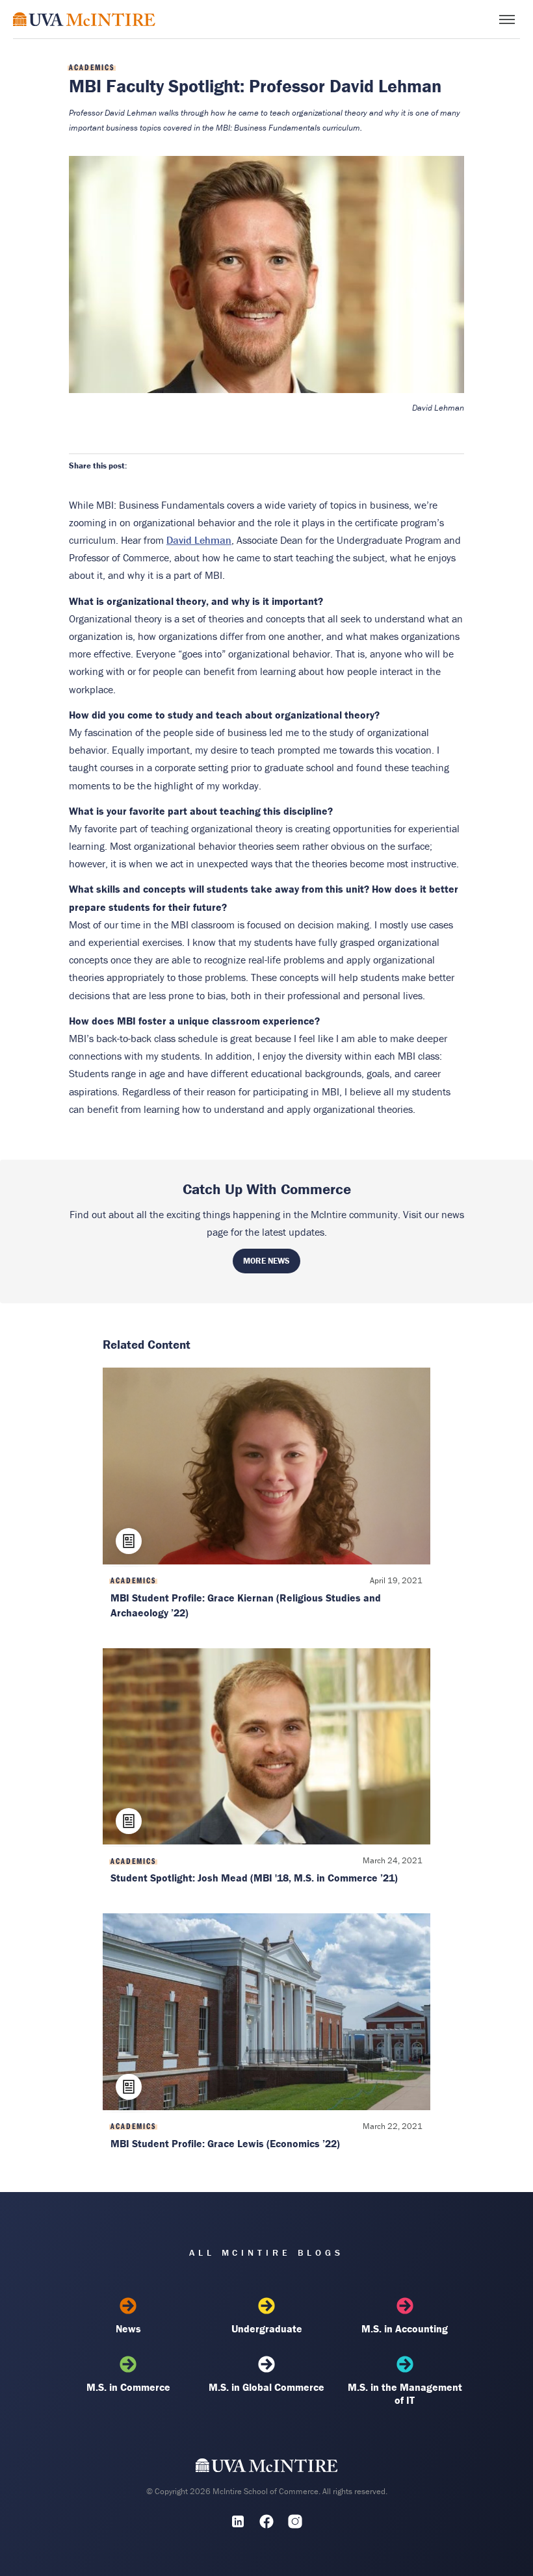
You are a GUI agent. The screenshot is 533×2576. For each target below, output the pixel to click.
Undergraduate (267, 2328)
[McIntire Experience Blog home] (84, 19)
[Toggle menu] (507, 19)
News (128, 2328)
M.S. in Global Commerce (266, 2387)
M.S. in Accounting (405, 2328)
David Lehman (199, 540)
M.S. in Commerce (128, 2387)
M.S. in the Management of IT (405, 2393)
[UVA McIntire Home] (267, 2468)
